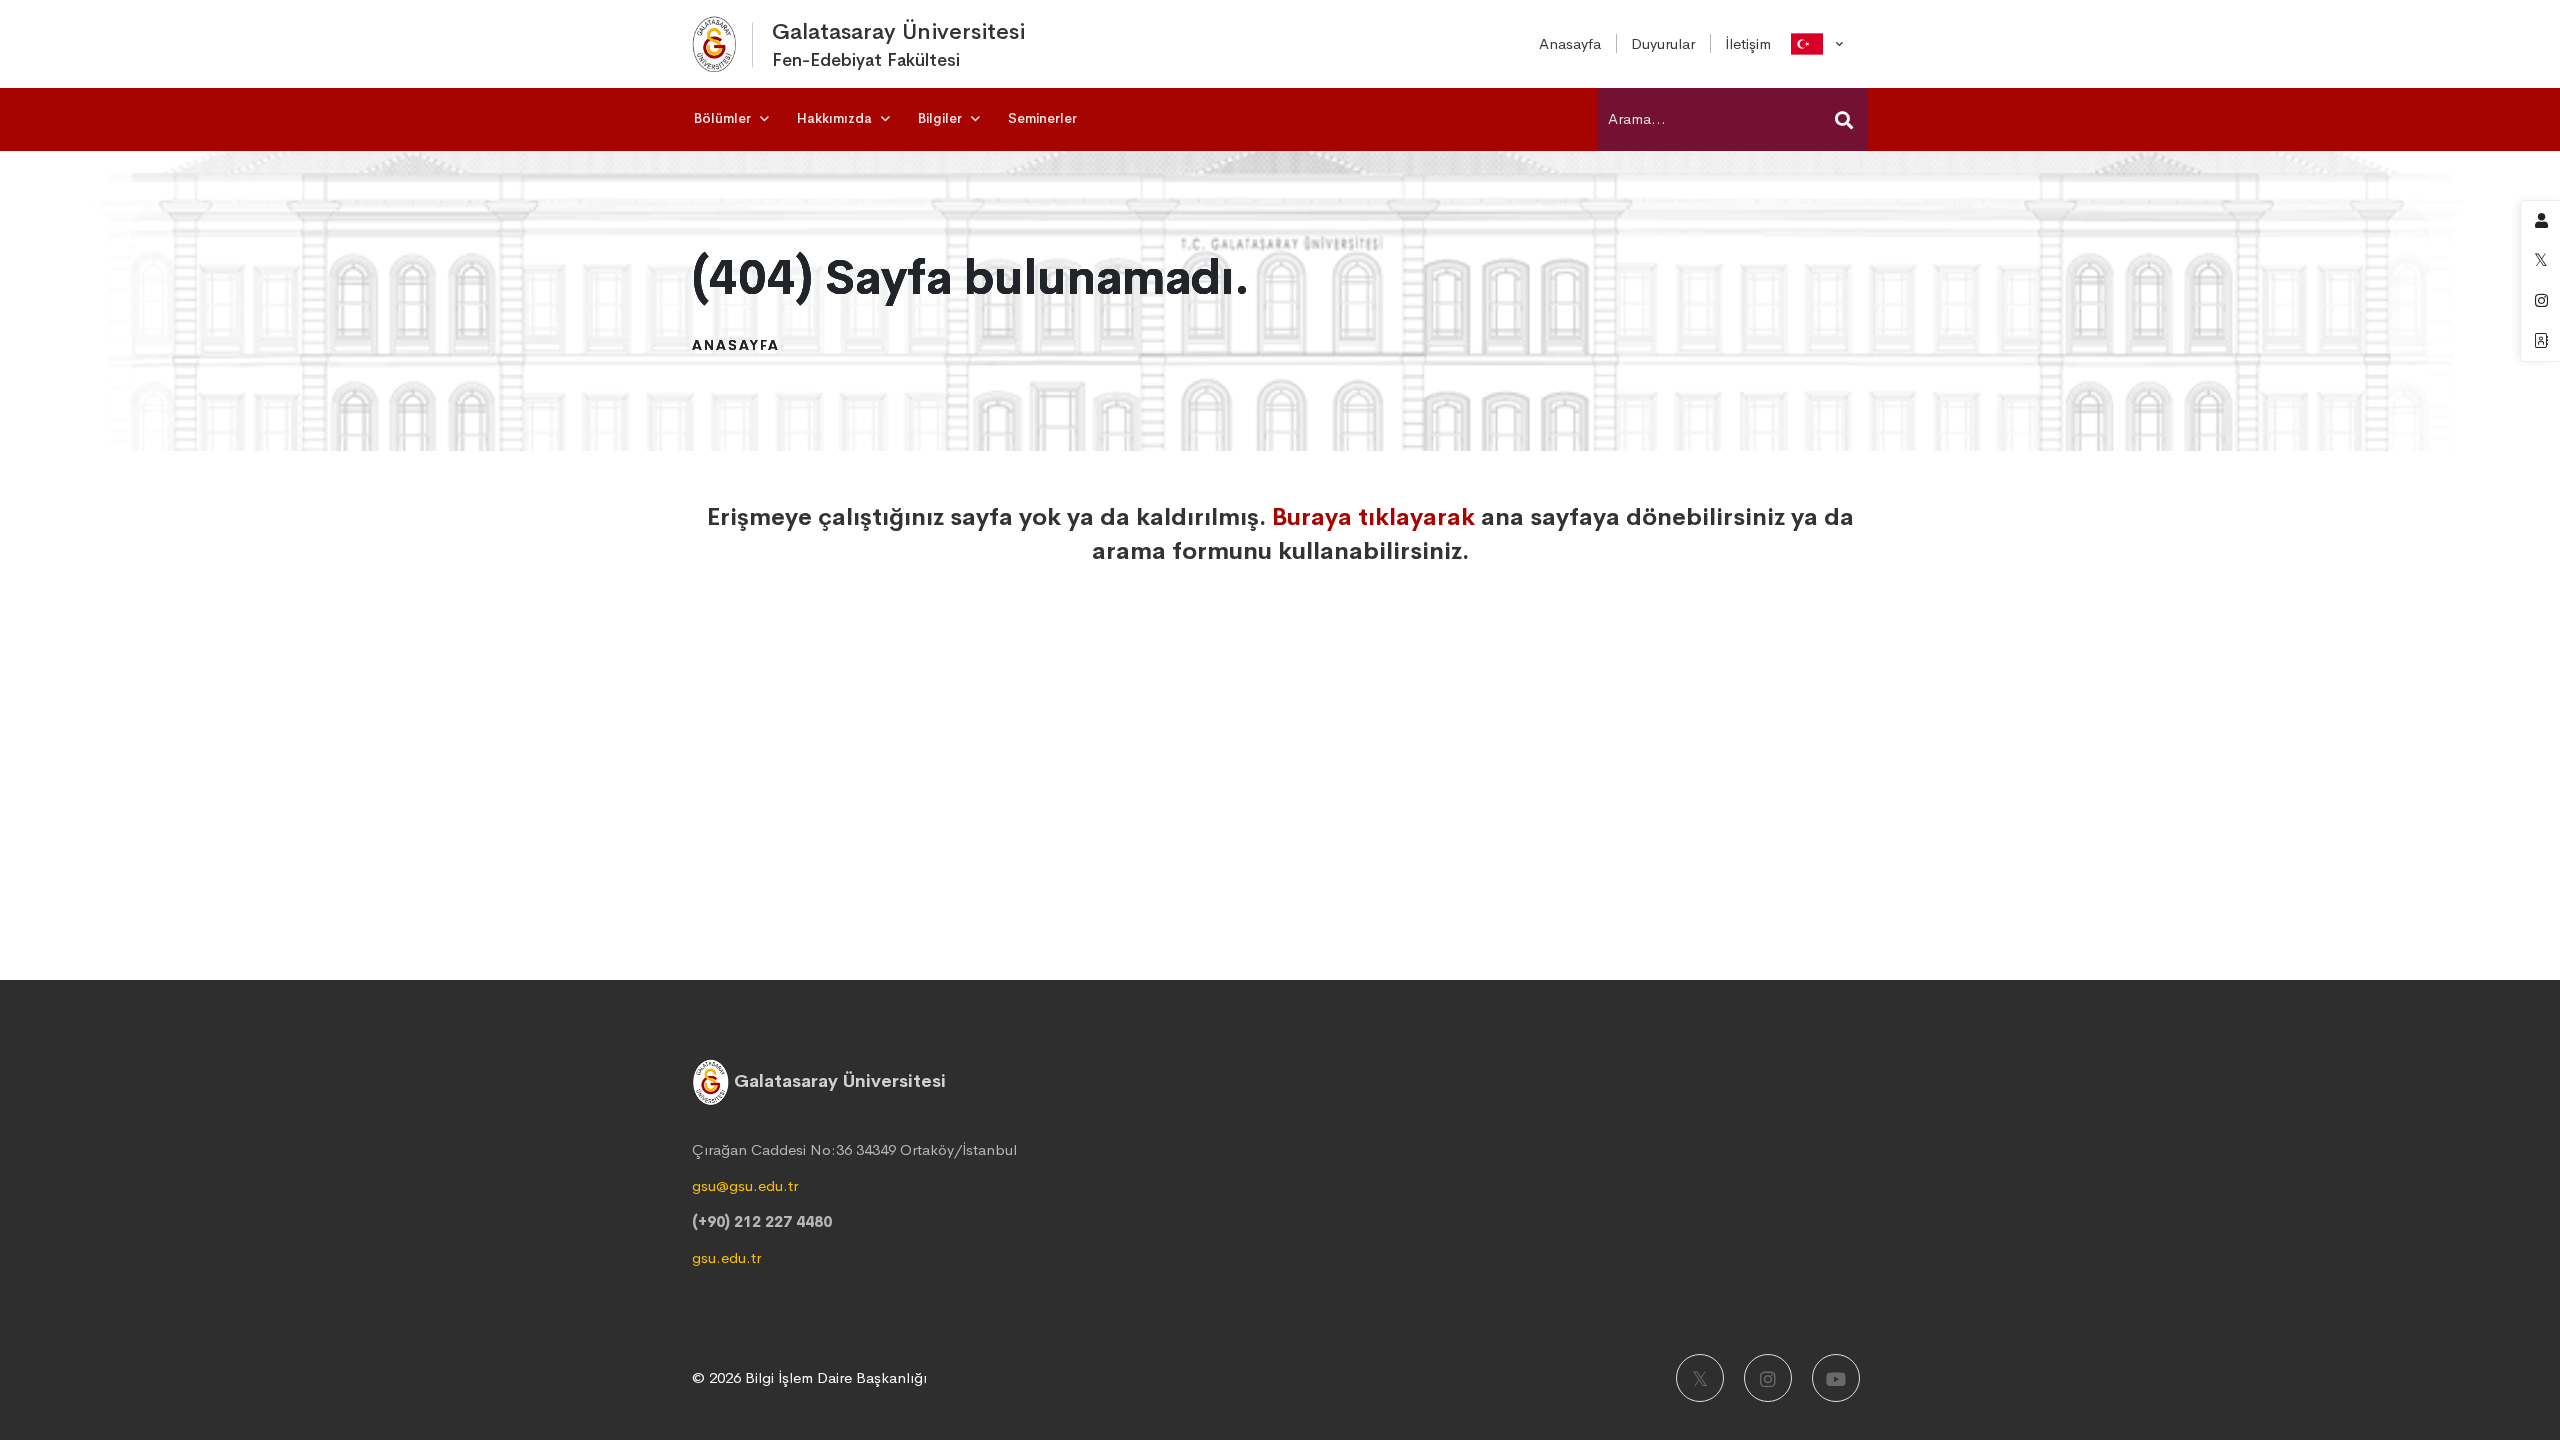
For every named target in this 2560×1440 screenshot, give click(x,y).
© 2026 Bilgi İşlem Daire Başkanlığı (809, 1377)
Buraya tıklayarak (1373, 517)
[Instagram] (1768, 1378)
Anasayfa (736, 345)
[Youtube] (1836, 1378)
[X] (1700, 1378)
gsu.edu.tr (726, 1257)
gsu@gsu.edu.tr (745, 1185)
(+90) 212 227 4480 (762, 1221)
